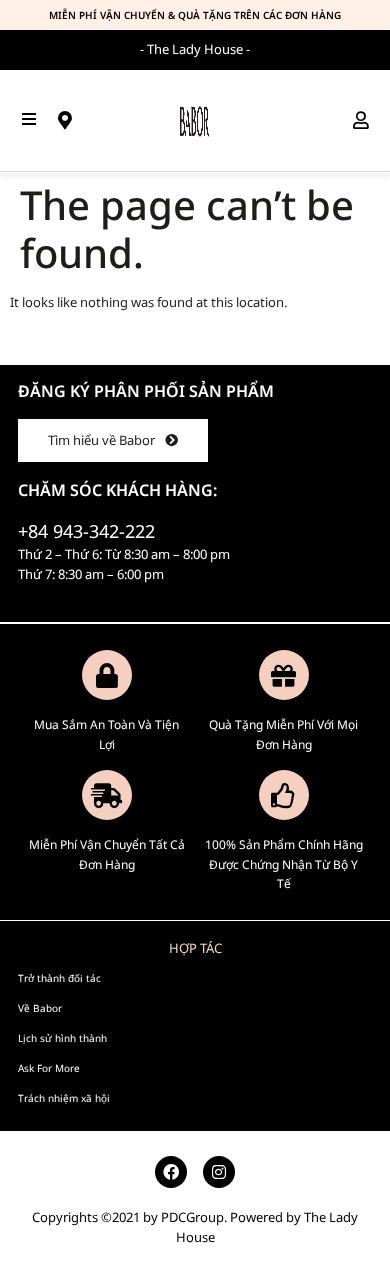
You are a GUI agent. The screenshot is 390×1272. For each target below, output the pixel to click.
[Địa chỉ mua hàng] (72, 120)
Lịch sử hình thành (62, 1038)
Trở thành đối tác (59, 978)
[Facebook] (171, 1172)
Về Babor (40, 1008)
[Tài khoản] (367, 120)
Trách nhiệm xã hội (64, 1098)
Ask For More (49, 1068)
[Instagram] (219, 1172)
